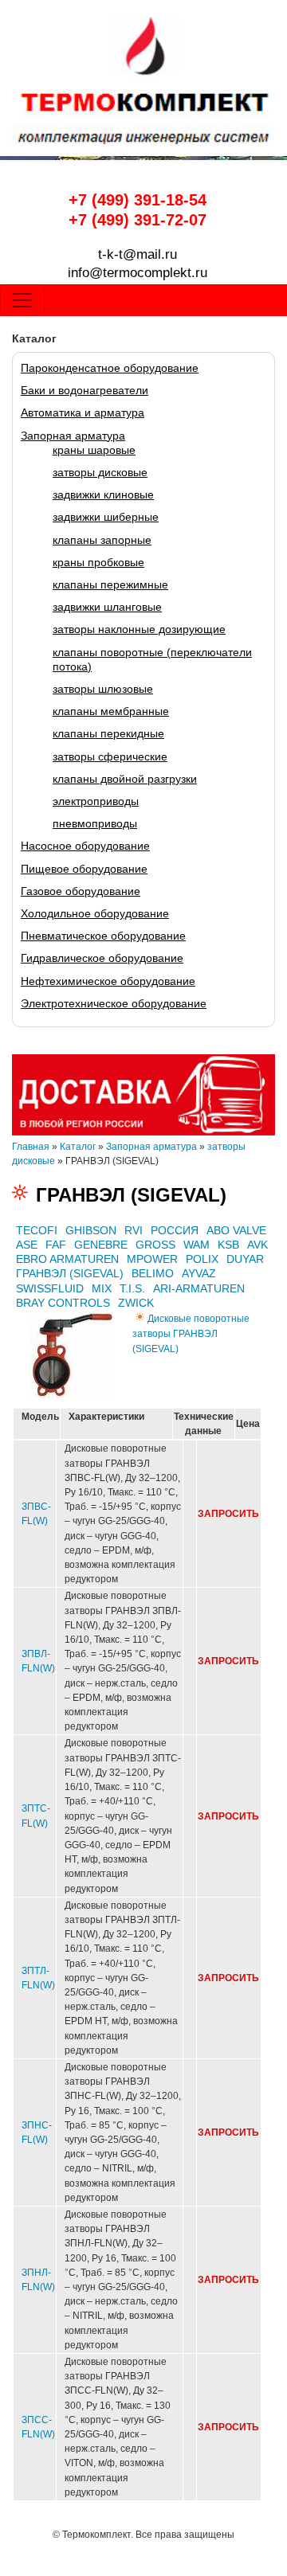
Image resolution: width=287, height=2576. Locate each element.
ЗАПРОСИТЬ (228, 1514)
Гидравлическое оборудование (102, 958)
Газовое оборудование (81, 891)
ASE (27, 1245)
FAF (56, 1245)
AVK (258, 1245)
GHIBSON (91, 1230)
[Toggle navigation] (22, 300)
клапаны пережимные (110, 584)
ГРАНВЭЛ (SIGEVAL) (70, 1273)
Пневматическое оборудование (103, 936)
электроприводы (96, 801)
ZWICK (136, 1303)
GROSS (155, 1245)
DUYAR (245, 1259)
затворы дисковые (100, 472)
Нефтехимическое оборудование (108, 981)
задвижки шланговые (107, 607)
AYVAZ (199, 1273)
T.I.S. (132, 1288)
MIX (102, 1288)
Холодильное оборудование (95, 913)
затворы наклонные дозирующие (139, 629)
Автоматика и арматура (83, 412)
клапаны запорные (102, 540)
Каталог (78, 1147)
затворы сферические (110, 756)
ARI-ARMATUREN (199, 1288)
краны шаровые (94, 450)
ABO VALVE (236, 1230)
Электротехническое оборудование (114, 1003)
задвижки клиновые (103, 494)
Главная (31, 1147)
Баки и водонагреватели (85, 390)
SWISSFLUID (50, 1288)
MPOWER (152, 1259)
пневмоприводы (95, 823)
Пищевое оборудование (84, 869)
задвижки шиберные (106, 517)
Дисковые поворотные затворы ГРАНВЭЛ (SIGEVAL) (191, 1334)
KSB (228, 1245)
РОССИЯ (175, 1230)
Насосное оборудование (85, 846)
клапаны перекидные (108, 733)
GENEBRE (101, 1245)
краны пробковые (98, 562)
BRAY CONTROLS (63, 1303)
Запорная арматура (73, 436)
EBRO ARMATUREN (67, 1259)
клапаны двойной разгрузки (125, 779)
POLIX (202, 1259)
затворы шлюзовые (103, 689)
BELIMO (153, 1273)
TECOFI (37, 1230)
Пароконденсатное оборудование (110, 368)
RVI (134, 1230)
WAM (197, 1245)
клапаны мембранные (111, 711)
